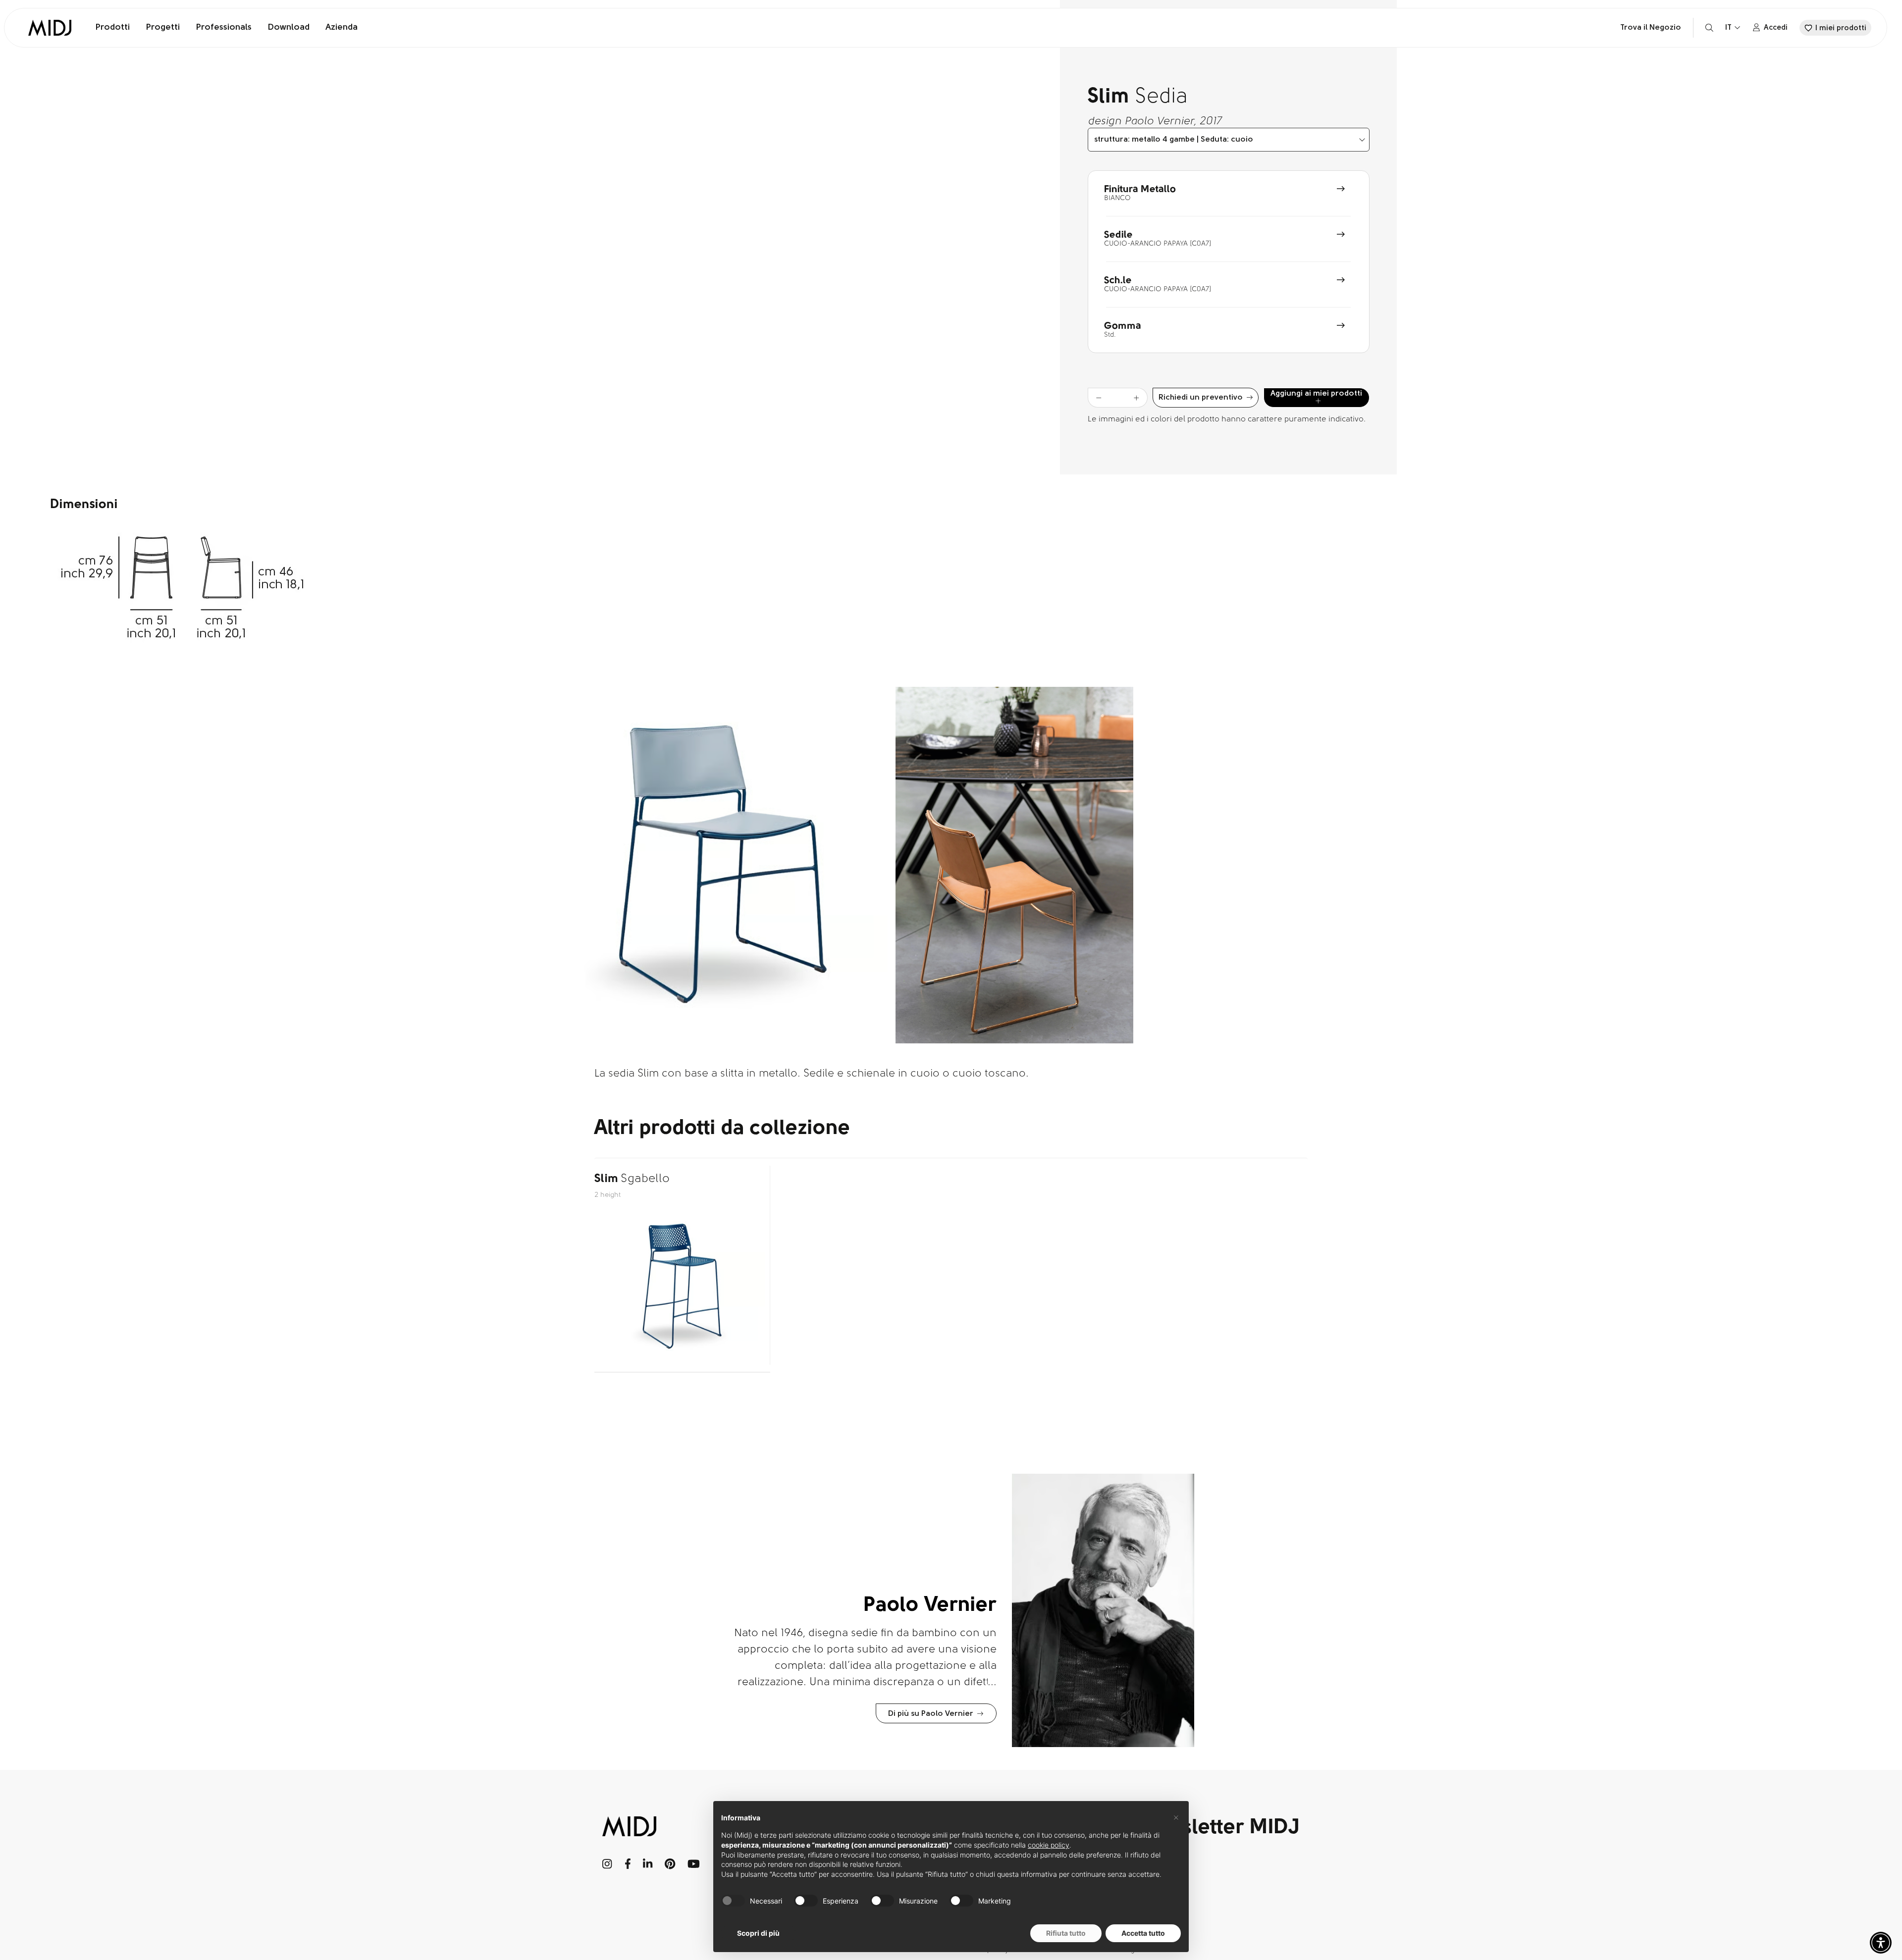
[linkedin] (648, 1864)
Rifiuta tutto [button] (1066, 1933)
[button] (1881, 1943)
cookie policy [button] (1049, 1845)
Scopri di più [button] (758, 1933)
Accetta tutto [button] (1143, 1933)
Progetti (163, 28)
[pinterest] (670, 1864)
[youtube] (694, 1864)
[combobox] (1229, 140)
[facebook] (628, 1864)
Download (289, 28)
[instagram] (608, 1864)
